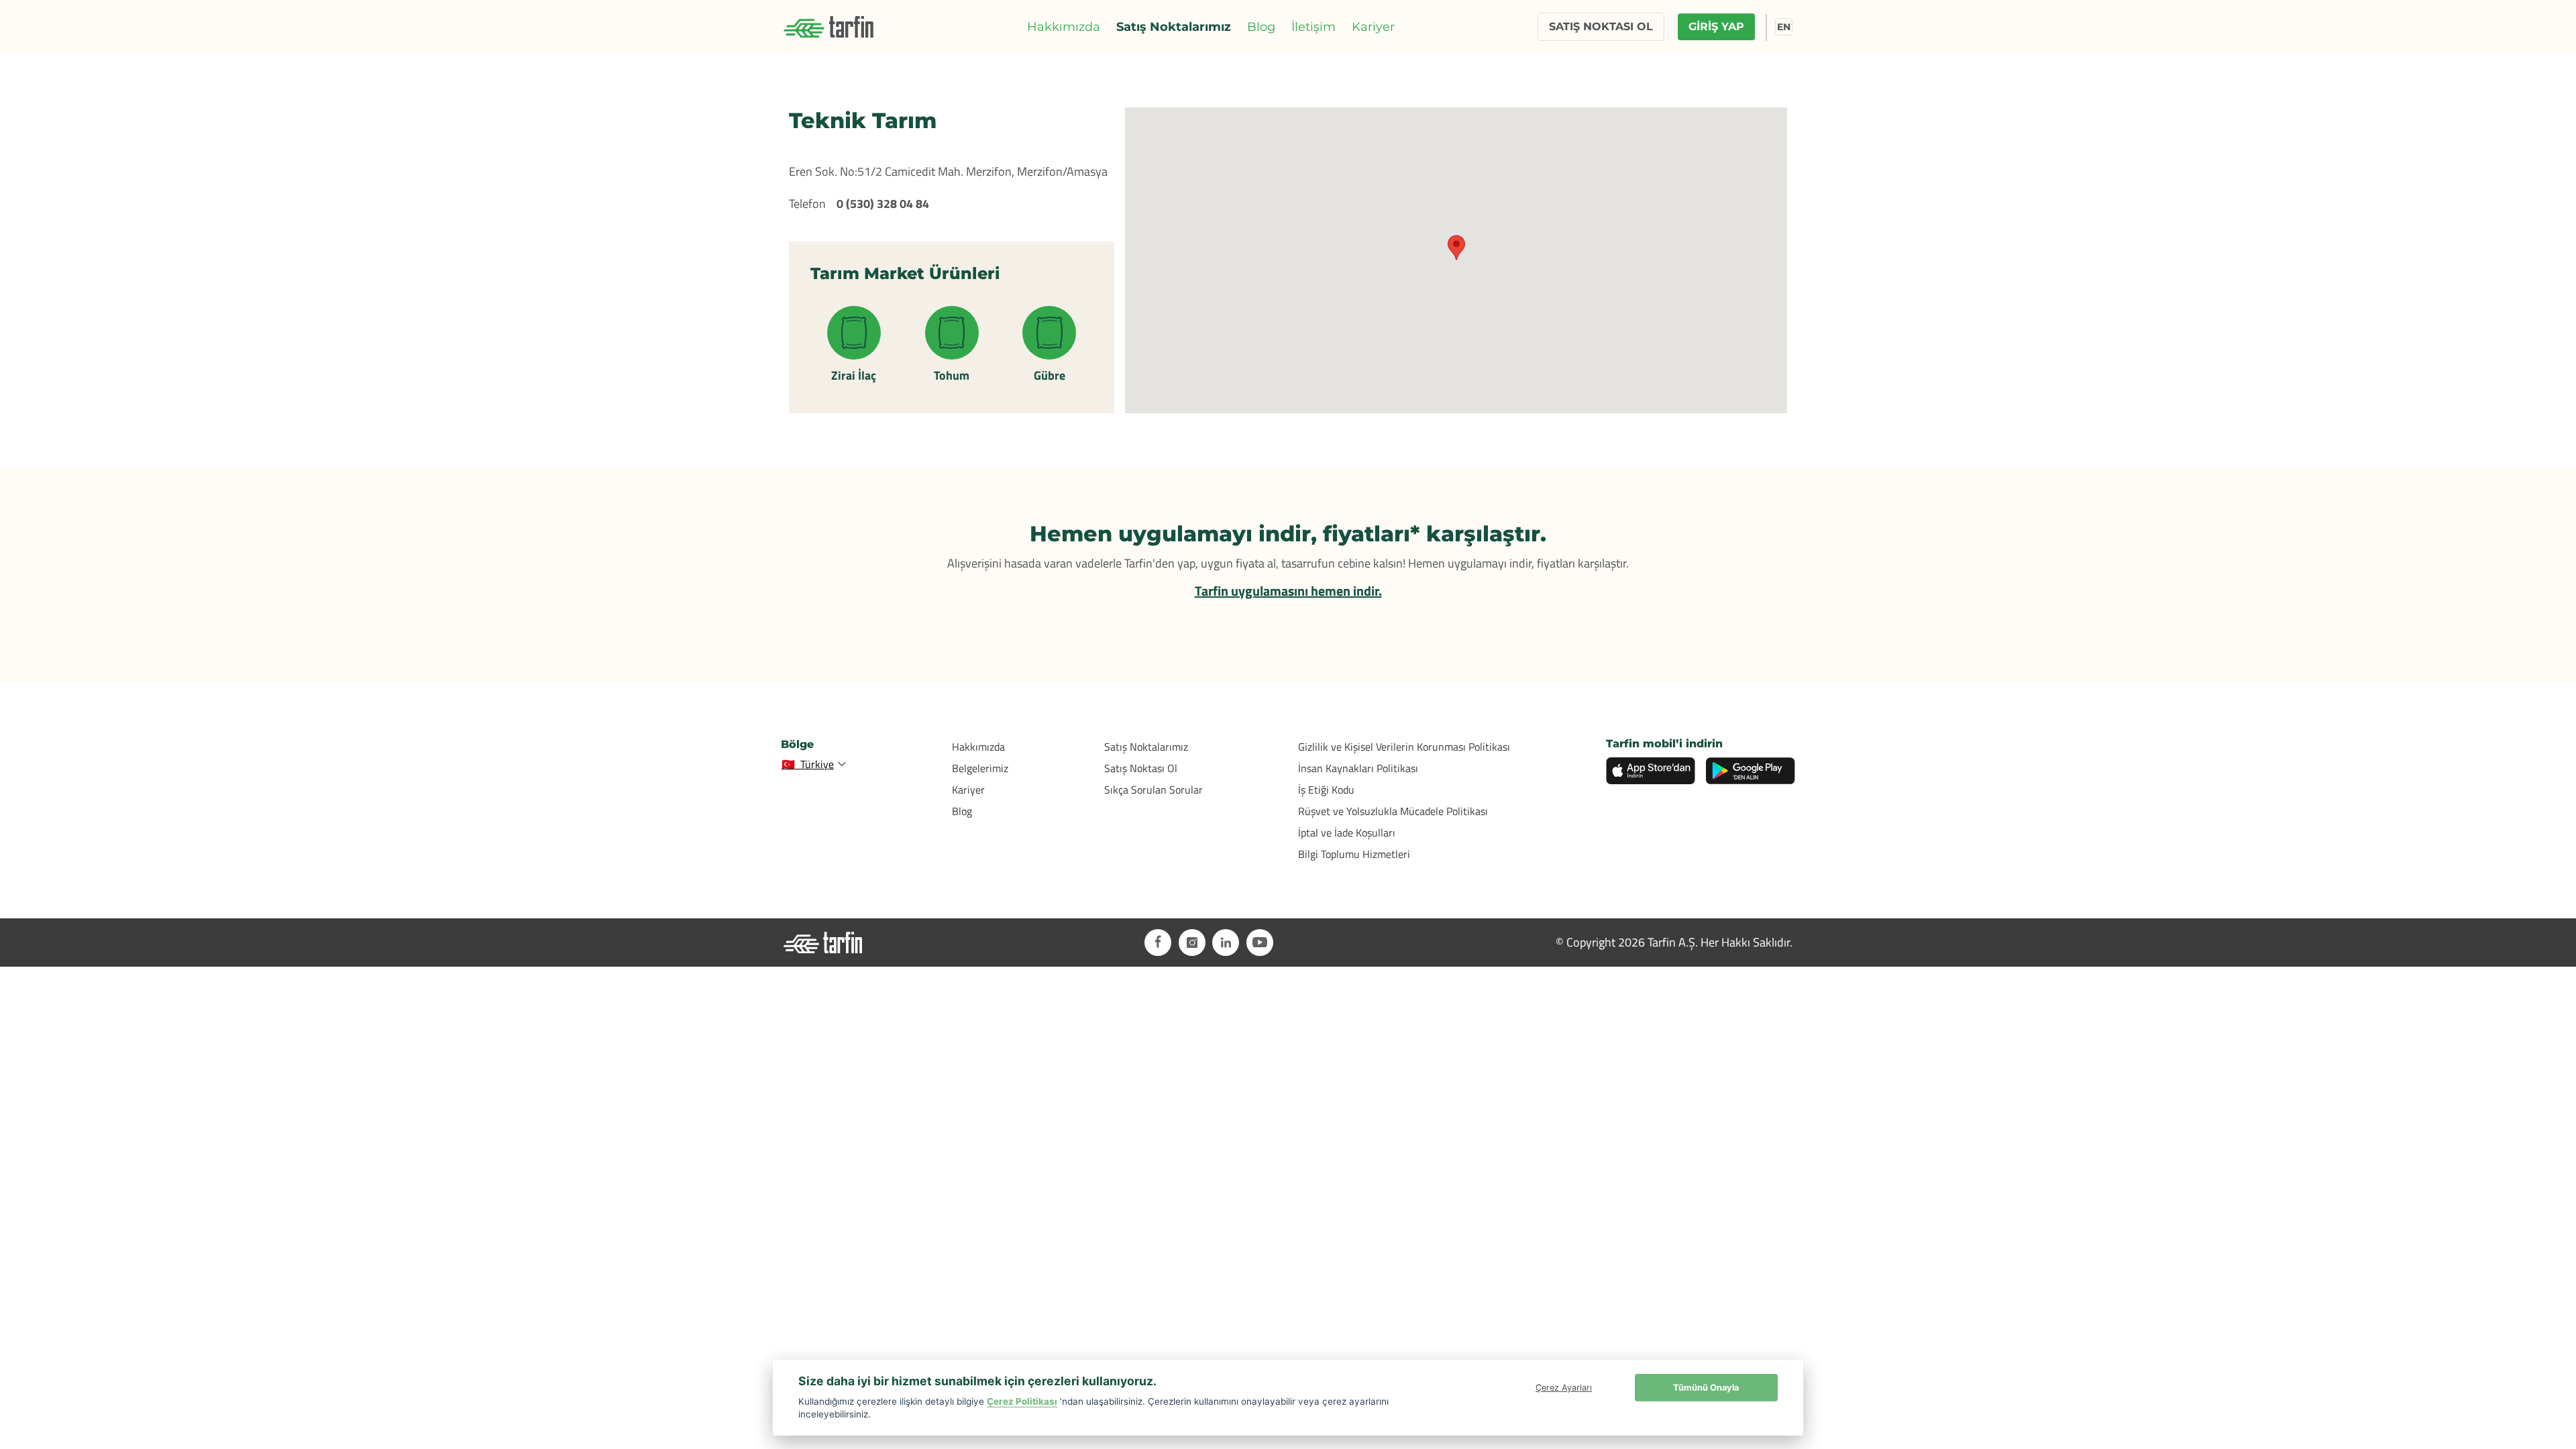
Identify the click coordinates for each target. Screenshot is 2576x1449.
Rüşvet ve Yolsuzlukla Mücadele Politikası (1393, 811)
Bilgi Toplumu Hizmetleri (1354, 854)
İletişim (1313, 27)
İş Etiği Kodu (1326, 790)
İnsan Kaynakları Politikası (1358, 768)
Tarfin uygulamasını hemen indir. (1288, 591)
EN (1784, 27)
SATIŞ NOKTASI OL (1601, 26)
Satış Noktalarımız (1174, 27)
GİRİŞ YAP (1716, 26)
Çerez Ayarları (1564, 1388)
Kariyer (1373, 27)
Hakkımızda (1064, 27)
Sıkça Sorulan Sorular (1153, 790)
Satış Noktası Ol (1141, 768)
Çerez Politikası (1022, 1401)
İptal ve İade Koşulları (1347, 833)
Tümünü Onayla (1706, 1388)
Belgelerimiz (980, 768)
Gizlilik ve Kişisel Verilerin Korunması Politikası (1404, 747)
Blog (1261, 27)
